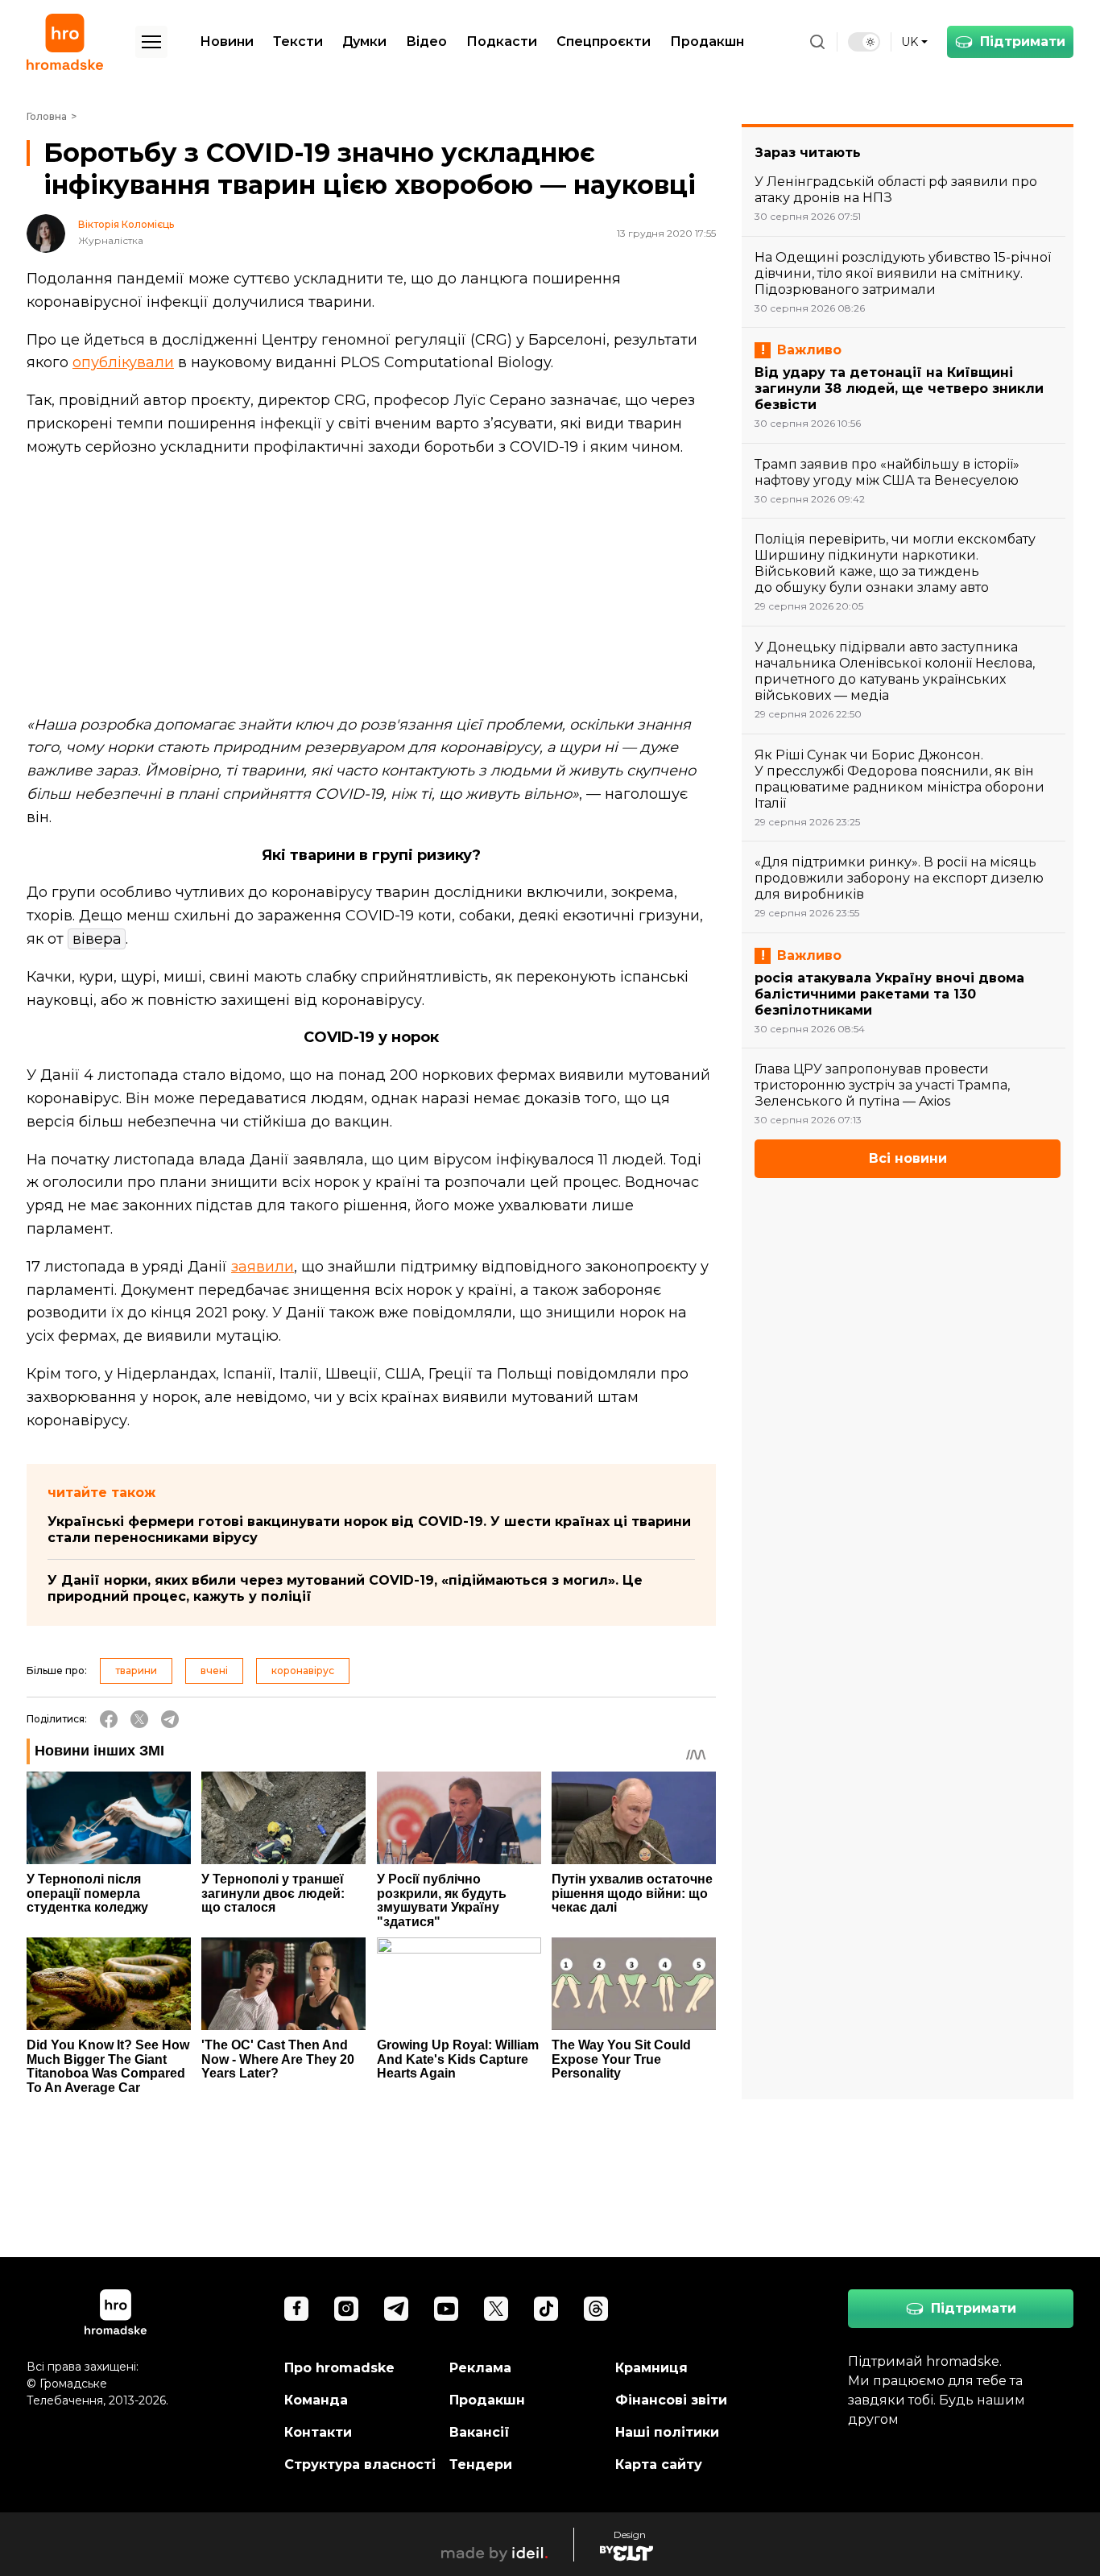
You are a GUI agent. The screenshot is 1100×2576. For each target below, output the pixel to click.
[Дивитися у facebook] (296, 2309)
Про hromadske (339, 2368)
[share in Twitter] (139, 1719)
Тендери (481, 2464)
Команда (316, 2400)
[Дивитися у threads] (596, 2309)
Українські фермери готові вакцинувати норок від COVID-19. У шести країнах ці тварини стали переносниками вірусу (369, 1530)
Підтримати (1023, 41)
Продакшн (707, 41)
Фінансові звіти (671, 2400)
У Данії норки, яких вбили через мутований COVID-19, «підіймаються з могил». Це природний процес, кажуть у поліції (345, 1588)
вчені (214, 1670)
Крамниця (651, 2368)
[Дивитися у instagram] (346, 2309)
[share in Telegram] (170, 1719)
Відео (426, 41)
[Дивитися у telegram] (396, 2309)
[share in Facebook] (109, 1719)
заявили (263, 1267)
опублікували (123, 362)
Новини (227, 41)
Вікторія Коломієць (126, 225)
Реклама (480, 2368)
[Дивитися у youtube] (446, 2309)
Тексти (298, 41)
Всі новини (908, 1158)
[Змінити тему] (864, 42)
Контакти (318, 2432)
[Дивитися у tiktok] (546, 2309)
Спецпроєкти (604, 41)
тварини (136, 1670)
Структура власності (360, 2464)
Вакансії (480, 2432)
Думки (364, 41)
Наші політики (667, 2432)
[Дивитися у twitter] (496, 2309)
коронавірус (303, 1670)
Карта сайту (659, 2464)
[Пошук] (817, 42)
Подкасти (502, 41)
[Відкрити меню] (151, 42)
